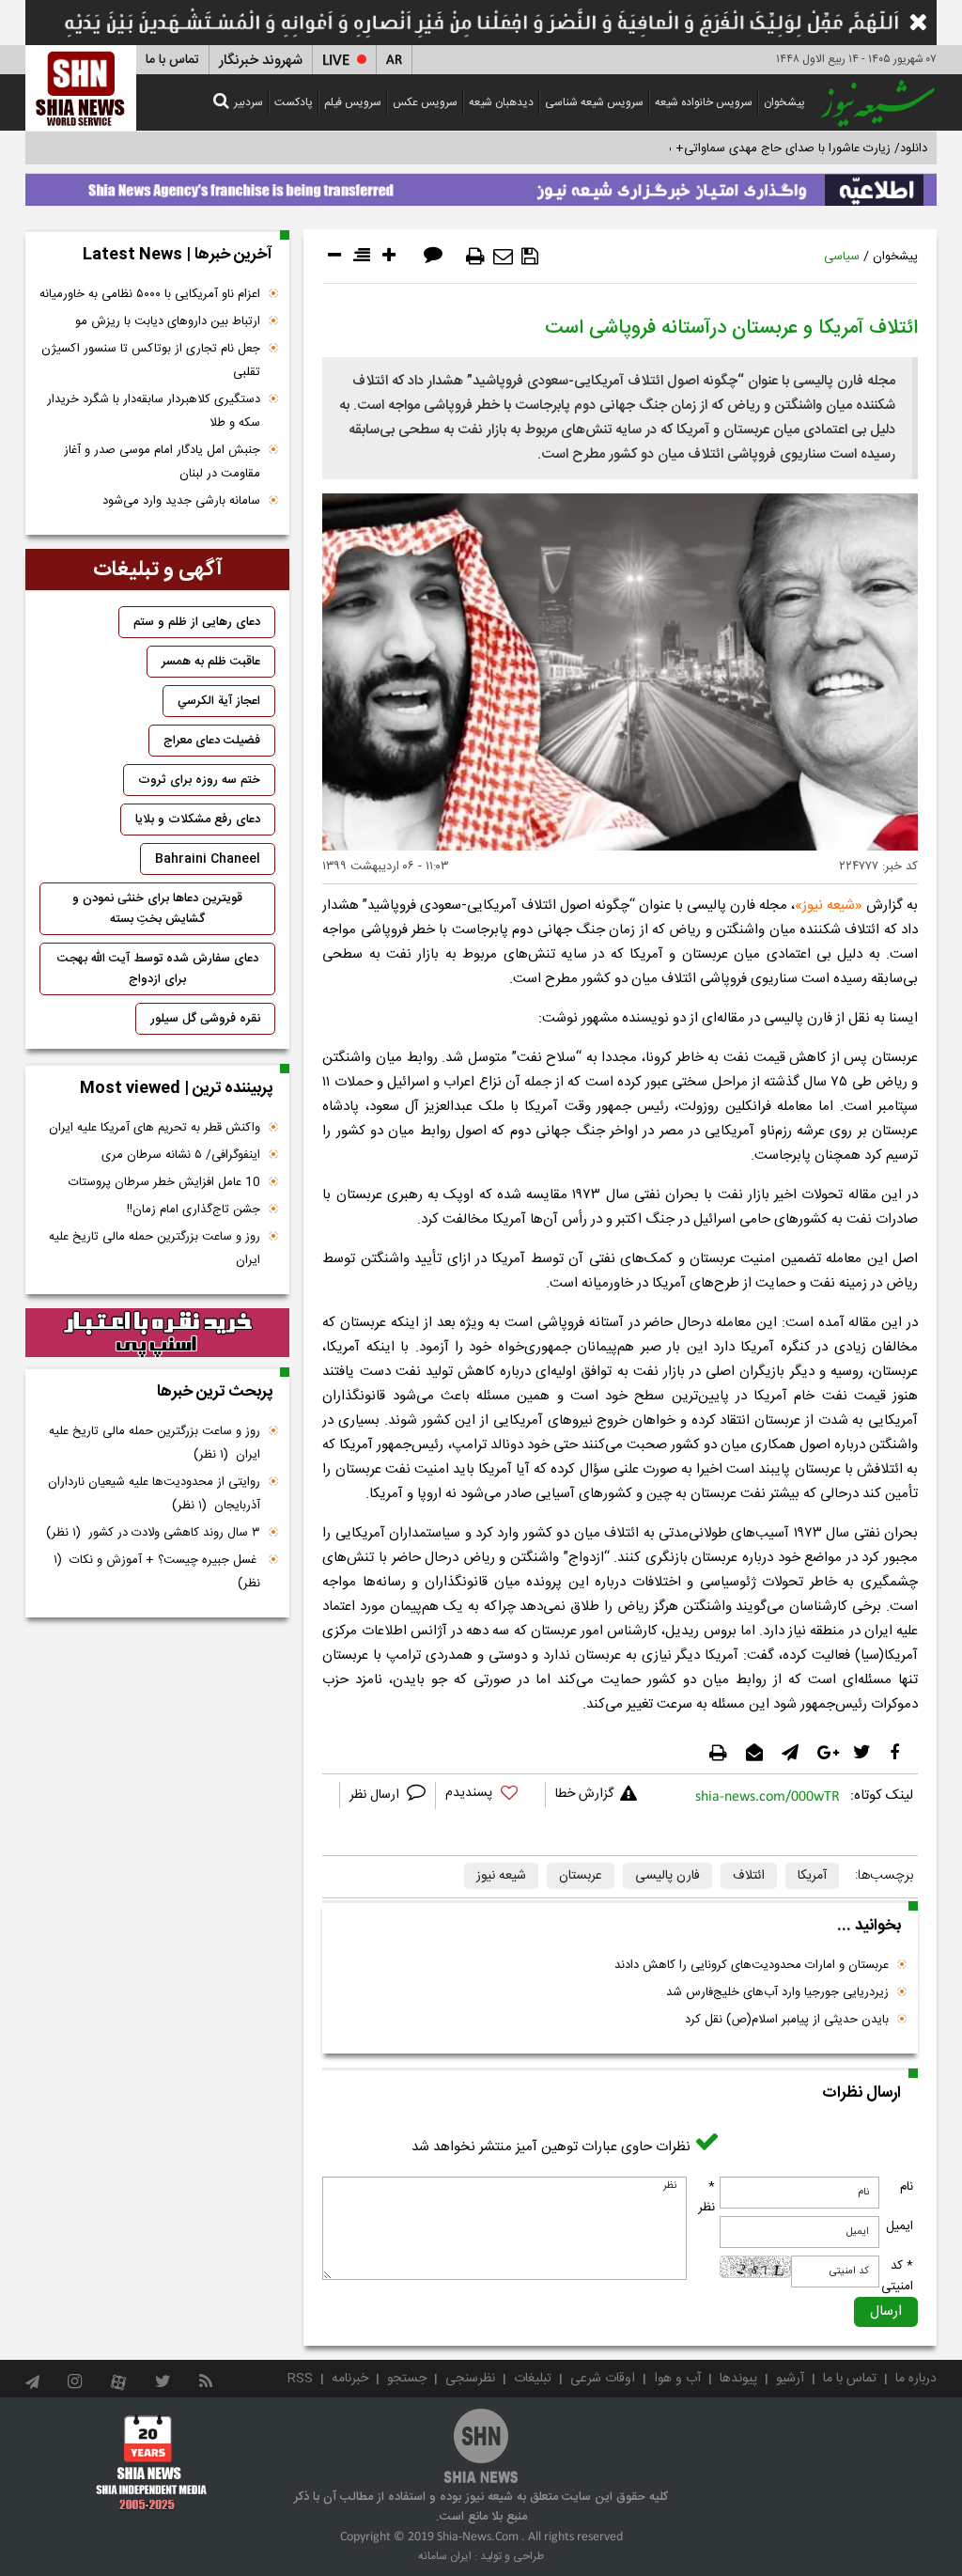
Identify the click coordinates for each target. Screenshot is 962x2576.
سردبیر (248, 102)
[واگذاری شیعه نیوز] (481, 185)
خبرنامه (350, 2379)
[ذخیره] (530, 257)
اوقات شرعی (603, 2379)
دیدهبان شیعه (501, 102)
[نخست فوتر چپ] (152, 2462)
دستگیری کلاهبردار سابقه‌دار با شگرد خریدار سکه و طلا (154, 411)
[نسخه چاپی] (475, 257)
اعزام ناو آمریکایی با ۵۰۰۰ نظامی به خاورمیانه (150, 294)
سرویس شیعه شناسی (594, 102)
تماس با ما (172, 60)
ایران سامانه (445, 2556)
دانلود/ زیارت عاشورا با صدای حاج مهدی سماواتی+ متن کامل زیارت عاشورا (743, 148)
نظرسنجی (470, 2379)
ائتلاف (749, 1876)
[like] (490, 1795)
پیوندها (738, 2379)
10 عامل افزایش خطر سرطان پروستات (164, 1182)
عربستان (581, 1876)
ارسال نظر (376, 1795)
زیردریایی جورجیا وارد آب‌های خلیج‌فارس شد (777, 1992)
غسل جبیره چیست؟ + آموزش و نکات (157, 1572)
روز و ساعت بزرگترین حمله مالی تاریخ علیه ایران (155, 1249)
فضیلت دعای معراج (212, 741)
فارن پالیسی (667, 1876)
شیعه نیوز (829, 906)
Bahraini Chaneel (208, 859)
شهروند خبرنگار (261, 61)
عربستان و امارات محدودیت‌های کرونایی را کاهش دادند (752, 1965)
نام (907, 2187)
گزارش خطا (584, 1794)
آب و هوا (677, 2379)
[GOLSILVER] (157, 1333)
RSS (300, 2379)
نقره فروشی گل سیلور (205, 1019)
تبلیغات (533, 2379)
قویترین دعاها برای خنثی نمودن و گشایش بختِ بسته (157, 909)
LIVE (336, 61)
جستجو (407, 2379)
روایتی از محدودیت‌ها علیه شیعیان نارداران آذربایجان (154, 1494)
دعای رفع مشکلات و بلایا (198, 820)
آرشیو (790, 2379)
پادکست (294, 102)
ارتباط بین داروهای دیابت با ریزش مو (168, 321)
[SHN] (81, 88)
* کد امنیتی (897, 2276)
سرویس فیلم (353, 102)
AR (394, 61)
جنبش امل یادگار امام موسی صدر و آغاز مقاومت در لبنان (162, 462)
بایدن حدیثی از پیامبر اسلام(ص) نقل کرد (787, 2020)
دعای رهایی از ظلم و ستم (197, 622)
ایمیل (900, 2226)
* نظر (706, 2197)
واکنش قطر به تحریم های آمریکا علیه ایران (155, 1128)
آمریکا (812, 1876)
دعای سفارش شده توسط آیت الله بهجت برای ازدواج (158, 969)
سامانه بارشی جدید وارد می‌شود (181, 501)
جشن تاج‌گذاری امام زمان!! (192, 1210)
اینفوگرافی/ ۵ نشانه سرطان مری (181, 1155)
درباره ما (916, 2379)
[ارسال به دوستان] (503, 257)
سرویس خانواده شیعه (704, 102)
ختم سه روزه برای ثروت (199, 780)
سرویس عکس (425, 102)
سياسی (842, 257)
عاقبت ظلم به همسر (211, 662)
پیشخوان (784, 102)
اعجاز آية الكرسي (219, 701)
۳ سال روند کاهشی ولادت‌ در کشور (153, 1533)
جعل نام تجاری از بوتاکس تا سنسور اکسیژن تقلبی (151, 360)
